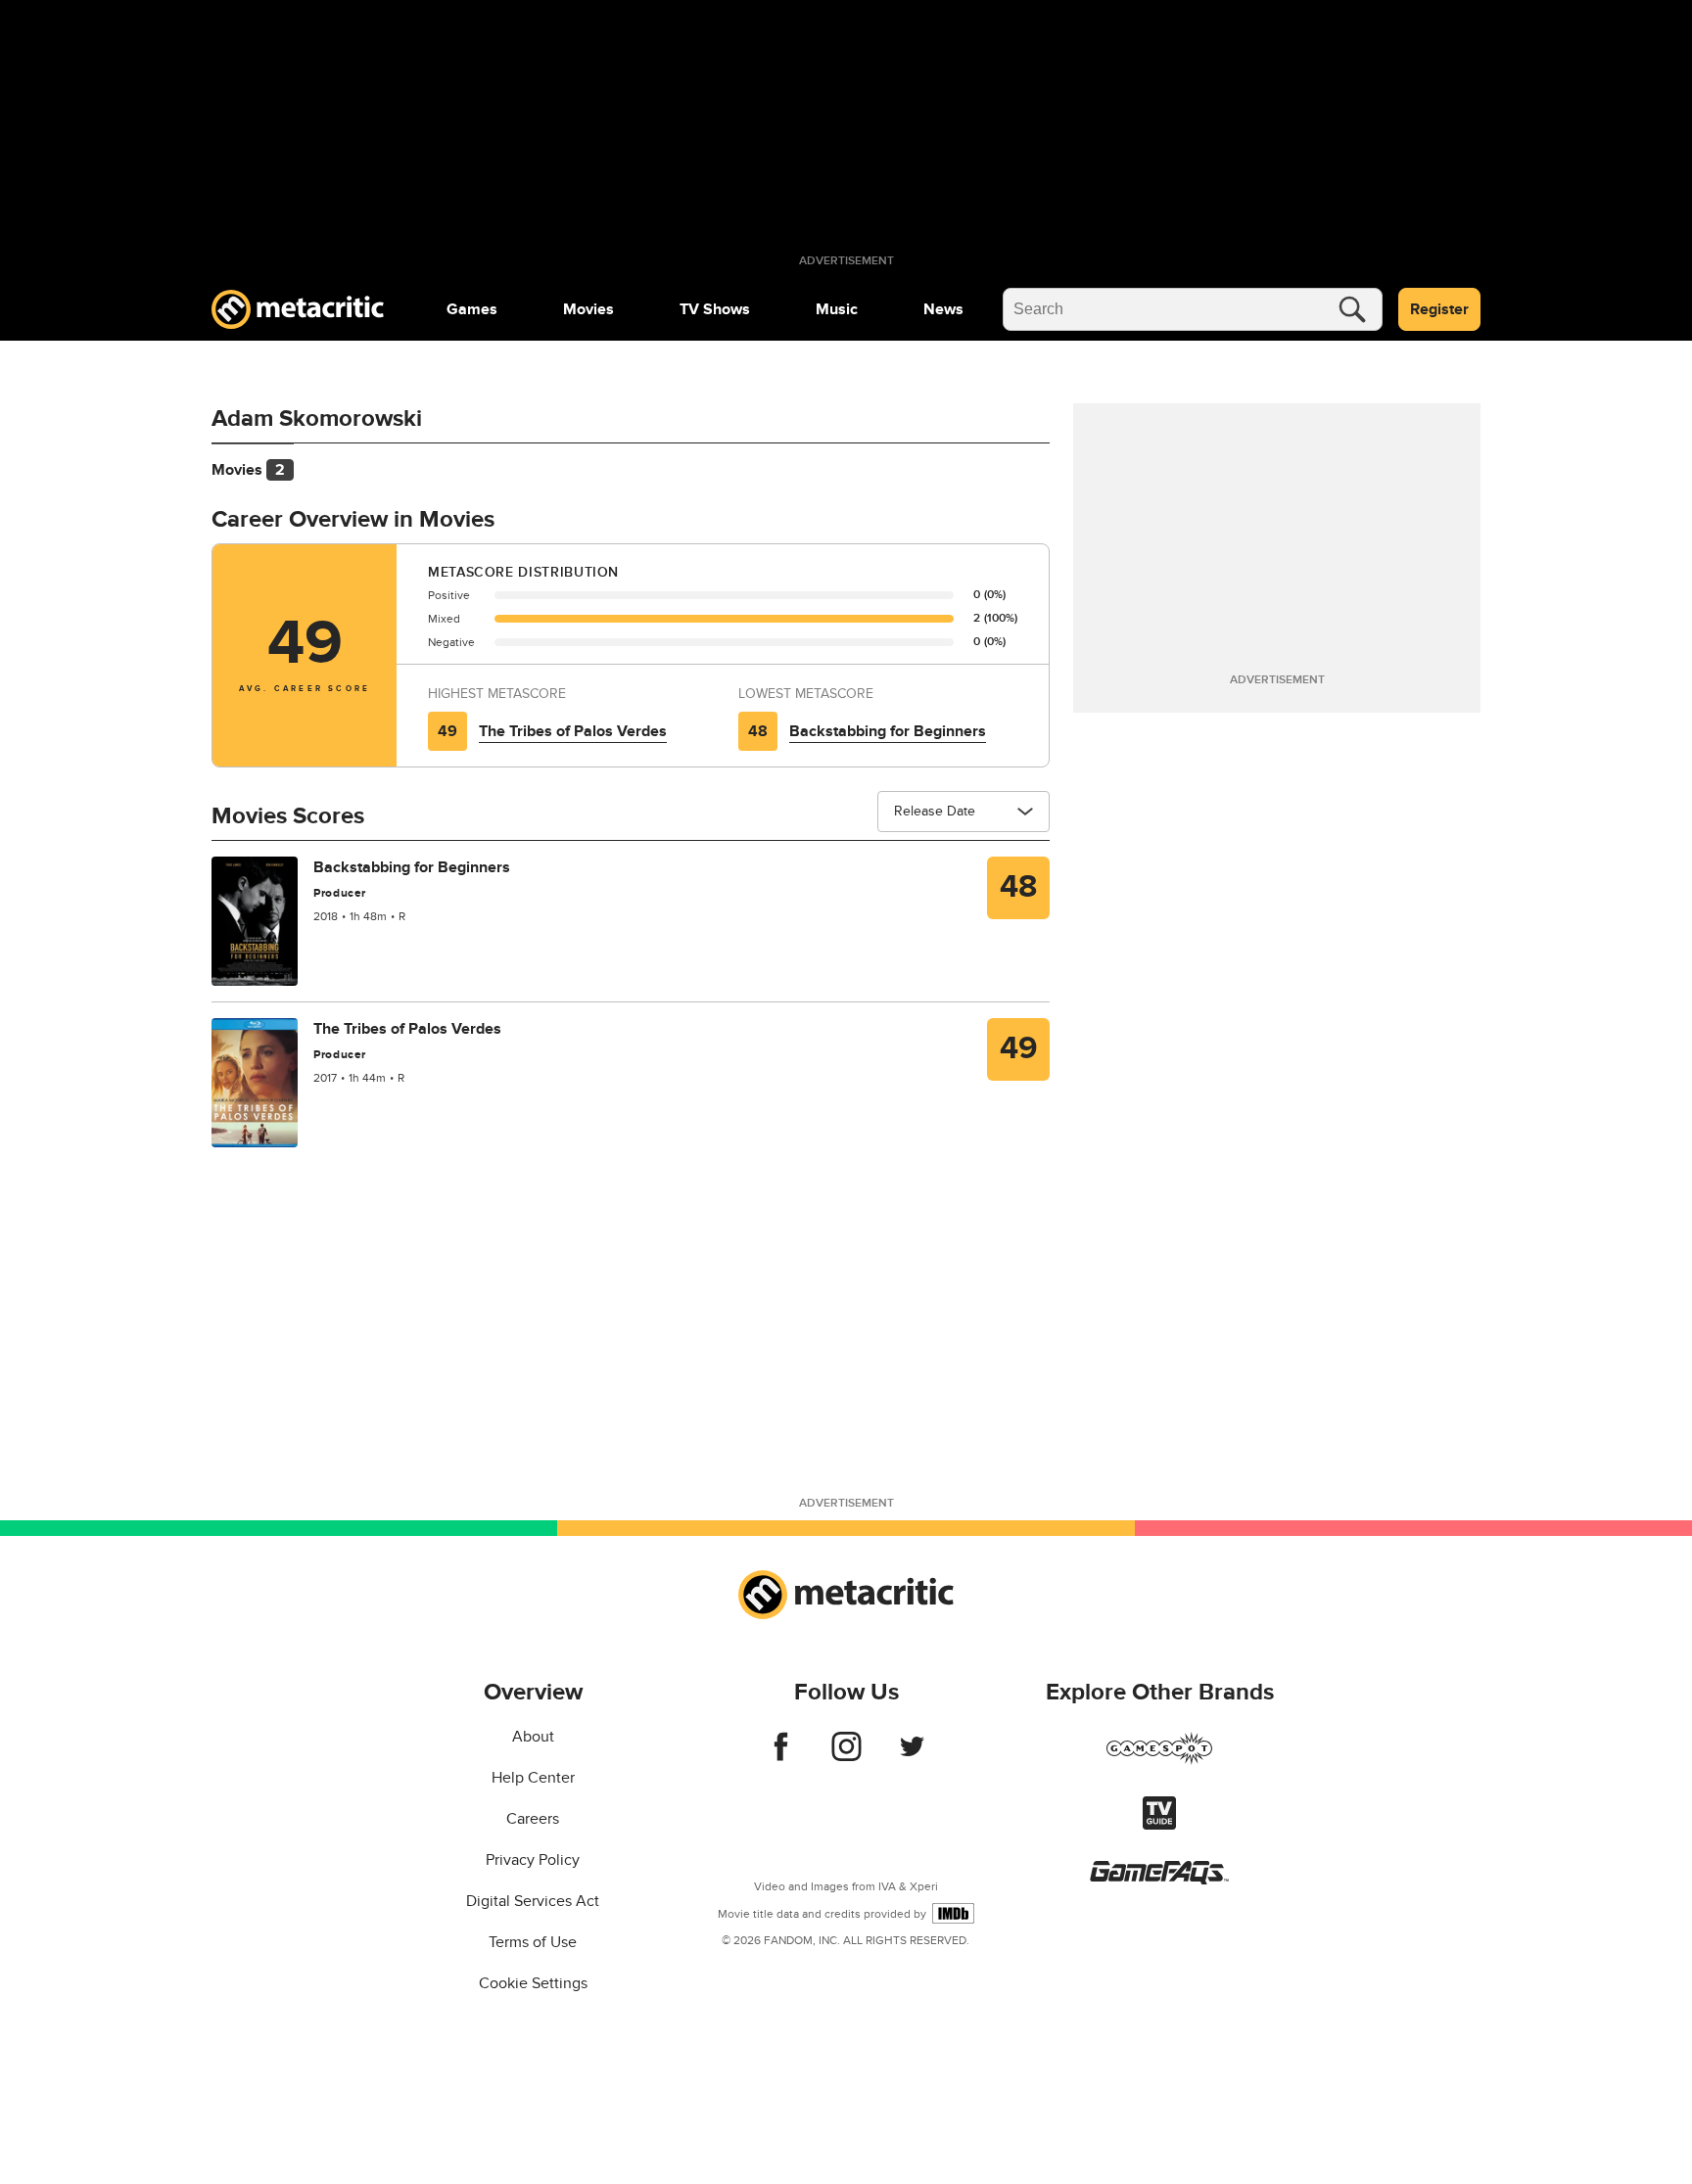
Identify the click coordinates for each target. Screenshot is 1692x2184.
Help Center (533, 1778)
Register (1439, 309)
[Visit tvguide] (1159, 1825)
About (533, 1737)
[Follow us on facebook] (781, 1756)
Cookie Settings (533, 1983)
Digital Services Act (533, 1901)
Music (837, 309)
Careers (533, 1819)
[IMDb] (953, 1913)
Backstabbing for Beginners (888, 731)
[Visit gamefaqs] (1159, 1880)
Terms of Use (533, 1942)
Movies (588, 309)
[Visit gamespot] (1159, 1760)
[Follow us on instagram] (846, 1756)
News (943, 309)
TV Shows (715, 309)
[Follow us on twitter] (912, 1756)
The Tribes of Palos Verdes (573, 731)
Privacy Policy (533, 1860)
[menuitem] (472, 309)
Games (472, 309)
